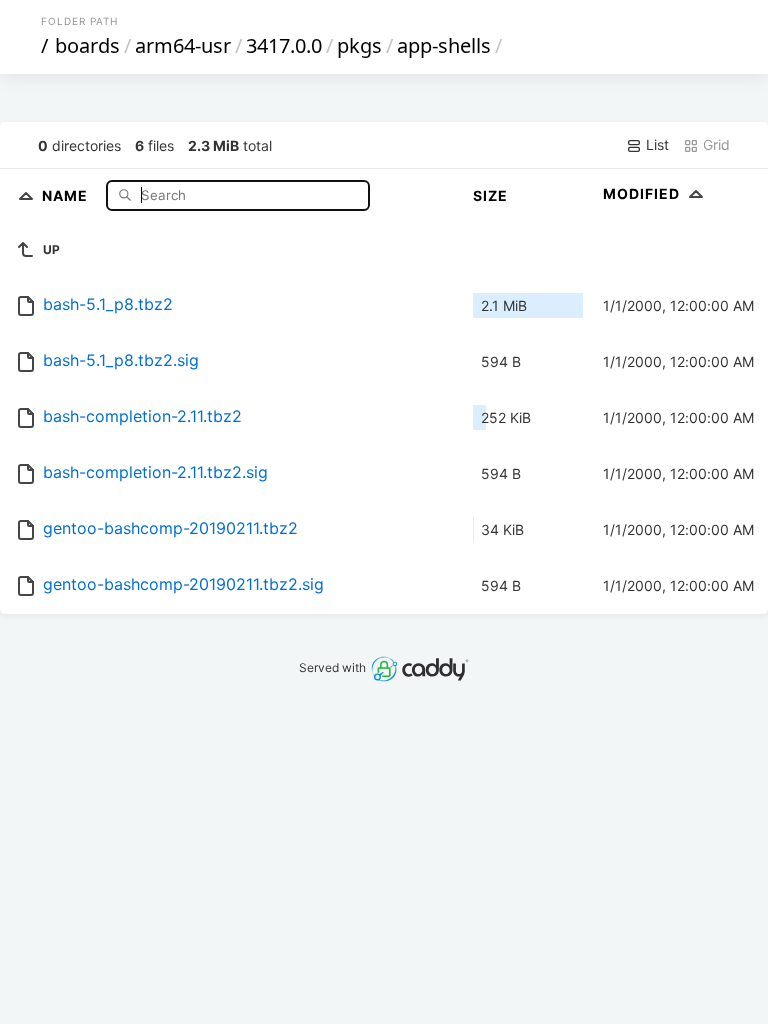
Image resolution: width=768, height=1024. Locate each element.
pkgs (359, 45)
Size (490, 195)
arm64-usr (183, 45)
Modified (643, 193)
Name (67, 194)
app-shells (444, 45)
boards (87, 45)
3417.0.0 (284, 45)
